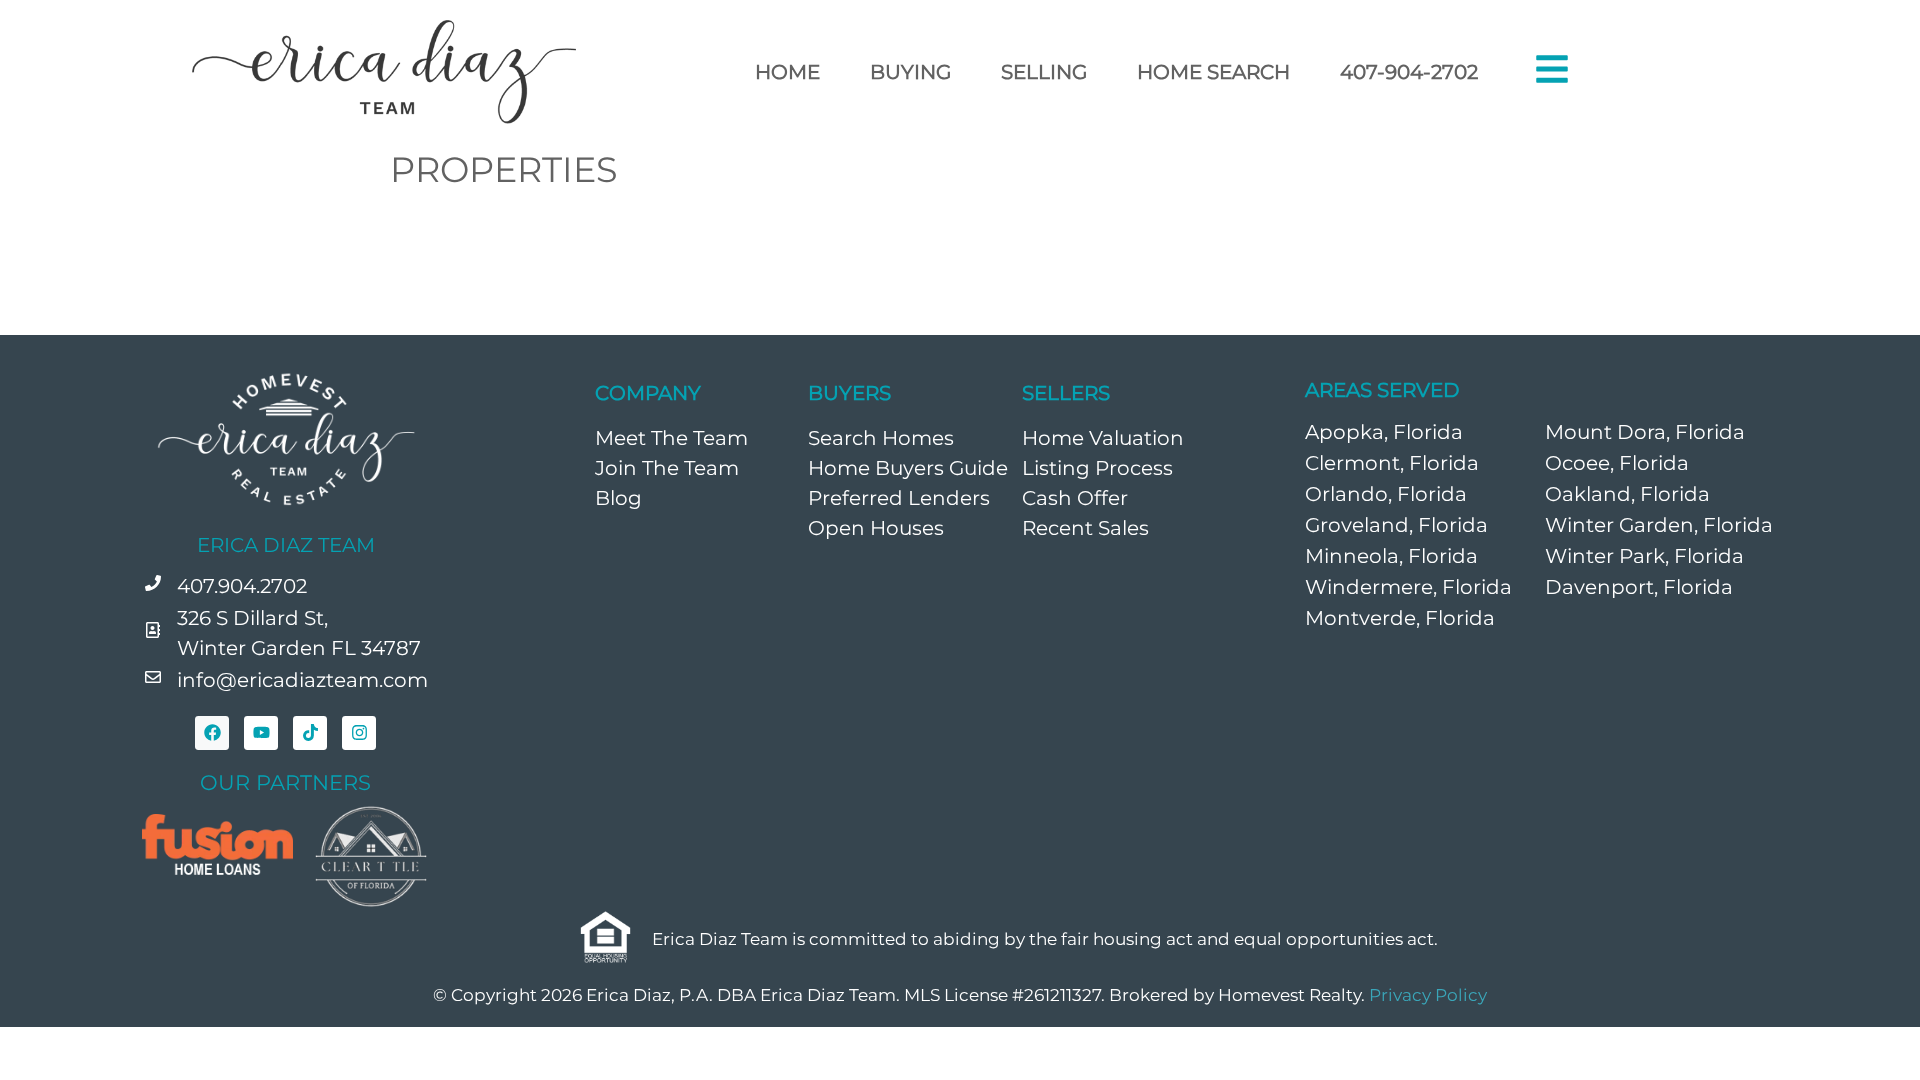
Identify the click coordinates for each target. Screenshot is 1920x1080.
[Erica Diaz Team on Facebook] (212, 733)
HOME (787, 72)
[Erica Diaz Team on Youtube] (261, 733)
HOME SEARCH (1213, 72)
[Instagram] (359, 733)
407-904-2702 (1409, 72)
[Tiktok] (310, 733)
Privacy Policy (1428, 995)
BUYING (910, 72)
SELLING (1044, 72)
